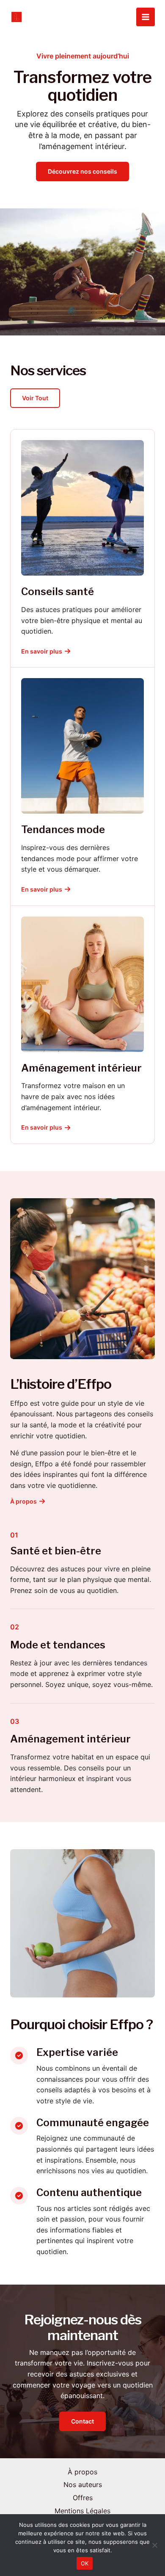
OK (85, 2563)
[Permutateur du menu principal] (146, 17)
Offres (83, 2498)
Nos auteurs (83, 2485)
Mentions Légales (82, 2511)
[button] (35, 398)
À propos (82, 2472)
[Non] (154, 2545)
